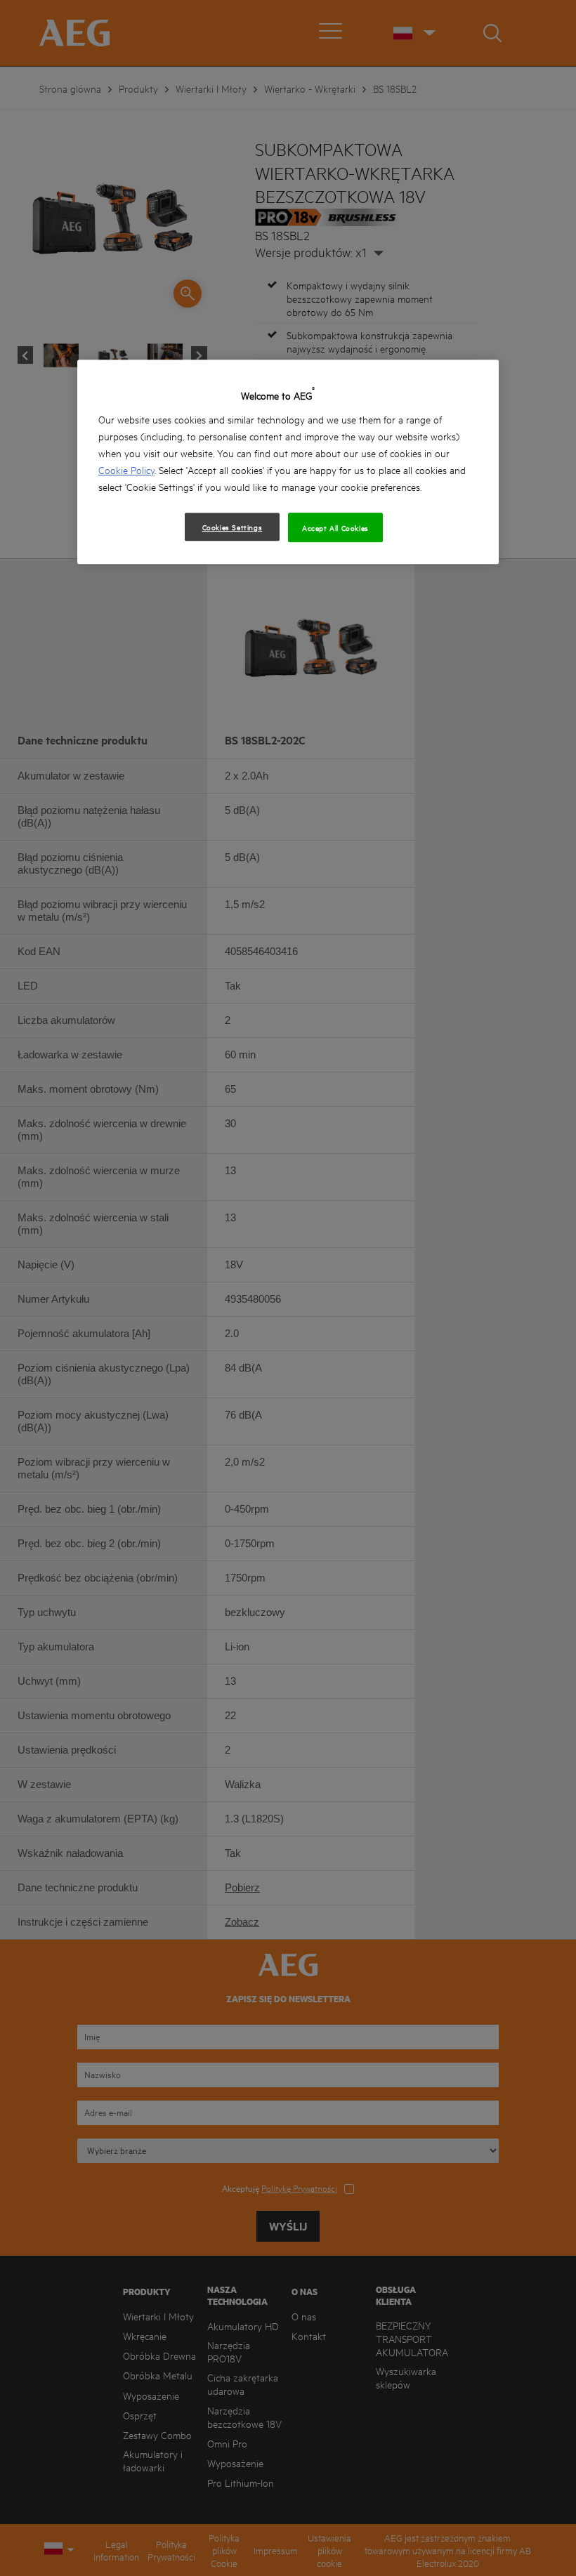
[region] (288, 462)
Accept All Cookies (335, 527)
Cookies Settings (233, 527)
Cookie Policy (126, 469)
